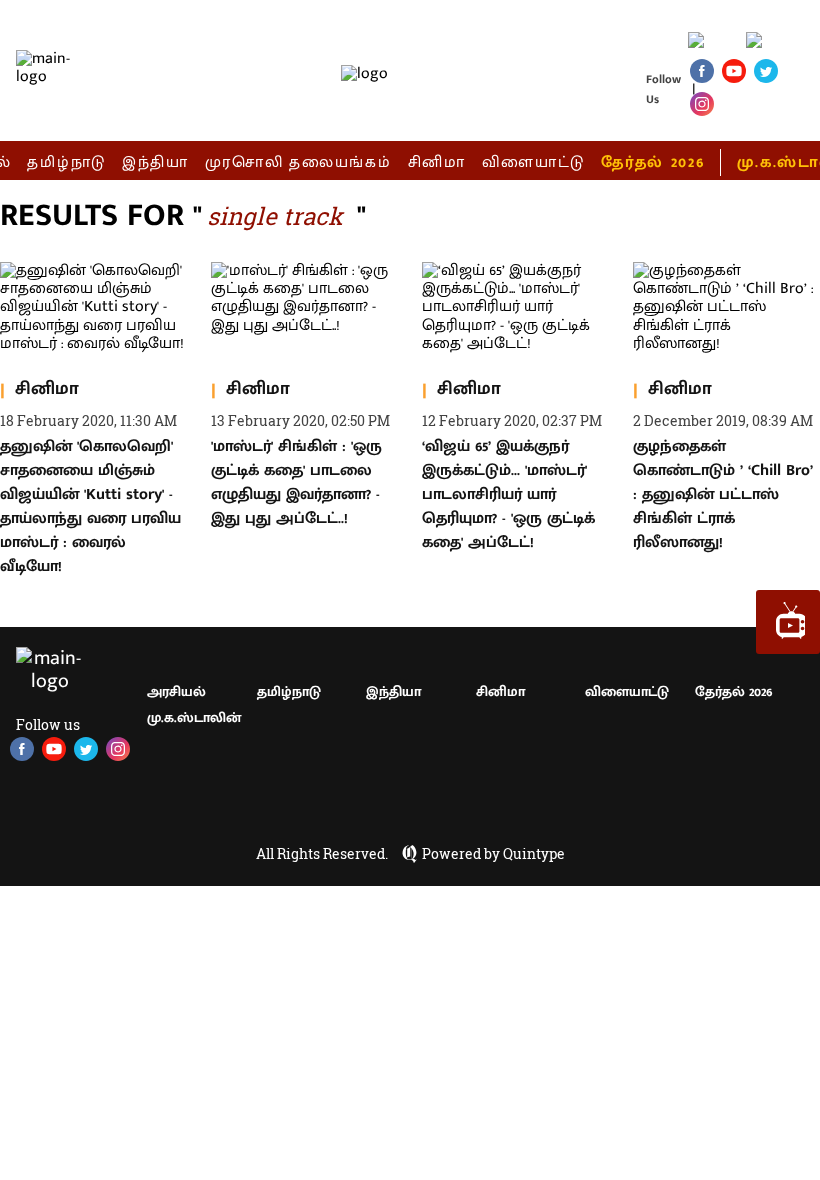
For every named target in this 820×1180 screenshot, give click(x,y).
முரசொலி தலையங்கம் (298, 162)
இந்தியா (155, 162)
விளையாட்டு (534, 162)
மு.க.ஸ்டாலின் (194, 717)
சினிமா (437, 162)
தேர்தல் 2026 (652, 162)
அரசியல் (176, 691)
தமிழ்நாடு (66, 162)
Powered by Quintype (493, 854)
